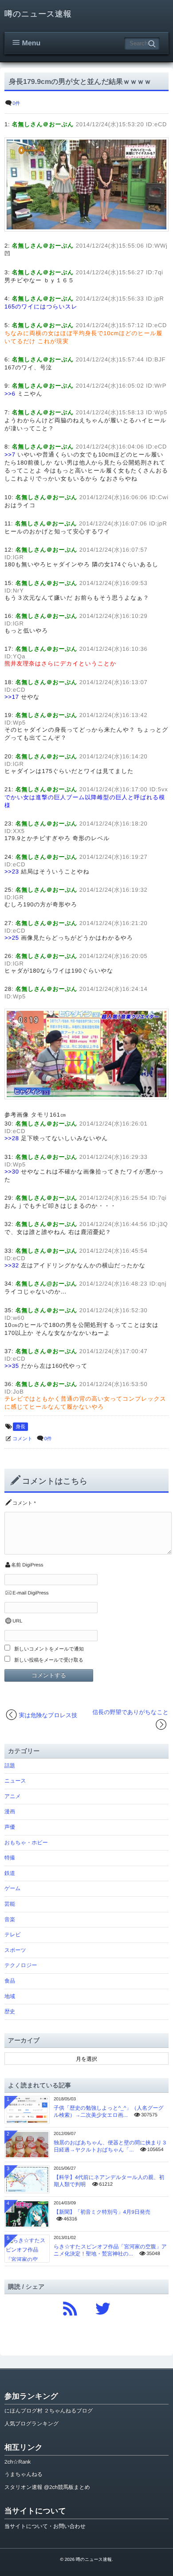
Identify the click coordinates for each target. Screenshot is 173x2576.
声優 (10, 1827)
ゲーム (13, 1888)
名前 (16, 1565)
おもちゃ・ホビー (26, 1843)
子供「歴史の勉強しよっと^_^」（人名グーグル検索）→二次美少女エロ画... (109, 2111)
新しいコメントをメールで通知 (49, 1649)
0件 (16, 104)
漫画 (10, 1811)
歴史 (10, 2011)
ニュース (15, 1781)
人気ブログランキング (31, 2424)
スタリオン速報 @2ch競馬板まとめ (47, 2487)
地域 (10, 1996)
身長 (20, 1427)
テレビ (13, 1935)
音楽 (10, 1919)
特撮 (10, 1858)
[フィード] (70, 2306)
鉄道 (10, 1873)
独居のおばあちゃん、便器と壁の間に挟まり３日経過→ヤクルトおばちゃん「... (110, 2146)
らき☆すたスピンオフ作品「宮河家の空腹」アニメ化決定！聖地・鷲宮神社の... (110, 2250)
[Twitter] (103, 2306)
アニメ (13, 1796)
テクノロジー (21, 1965)
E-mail (19, 1593)
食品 (10, 1981)
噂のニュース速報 (38, 14)
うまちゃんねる (24, 2474)
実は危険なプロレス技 (48, 1715)
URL (17, 1621)
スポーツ (15, 1950)
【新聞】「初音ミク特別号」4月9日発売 (102, 2212)
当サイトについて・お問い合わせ (45, 2526)
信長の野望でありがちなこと (130, 1712)
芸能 (10, 1904)
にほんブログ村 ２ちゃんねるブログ (49, 2411)
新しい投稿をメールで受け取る (49, 1660)
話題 (10, 1766)
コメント (22, 1439)
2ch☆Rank (18, 2462)
